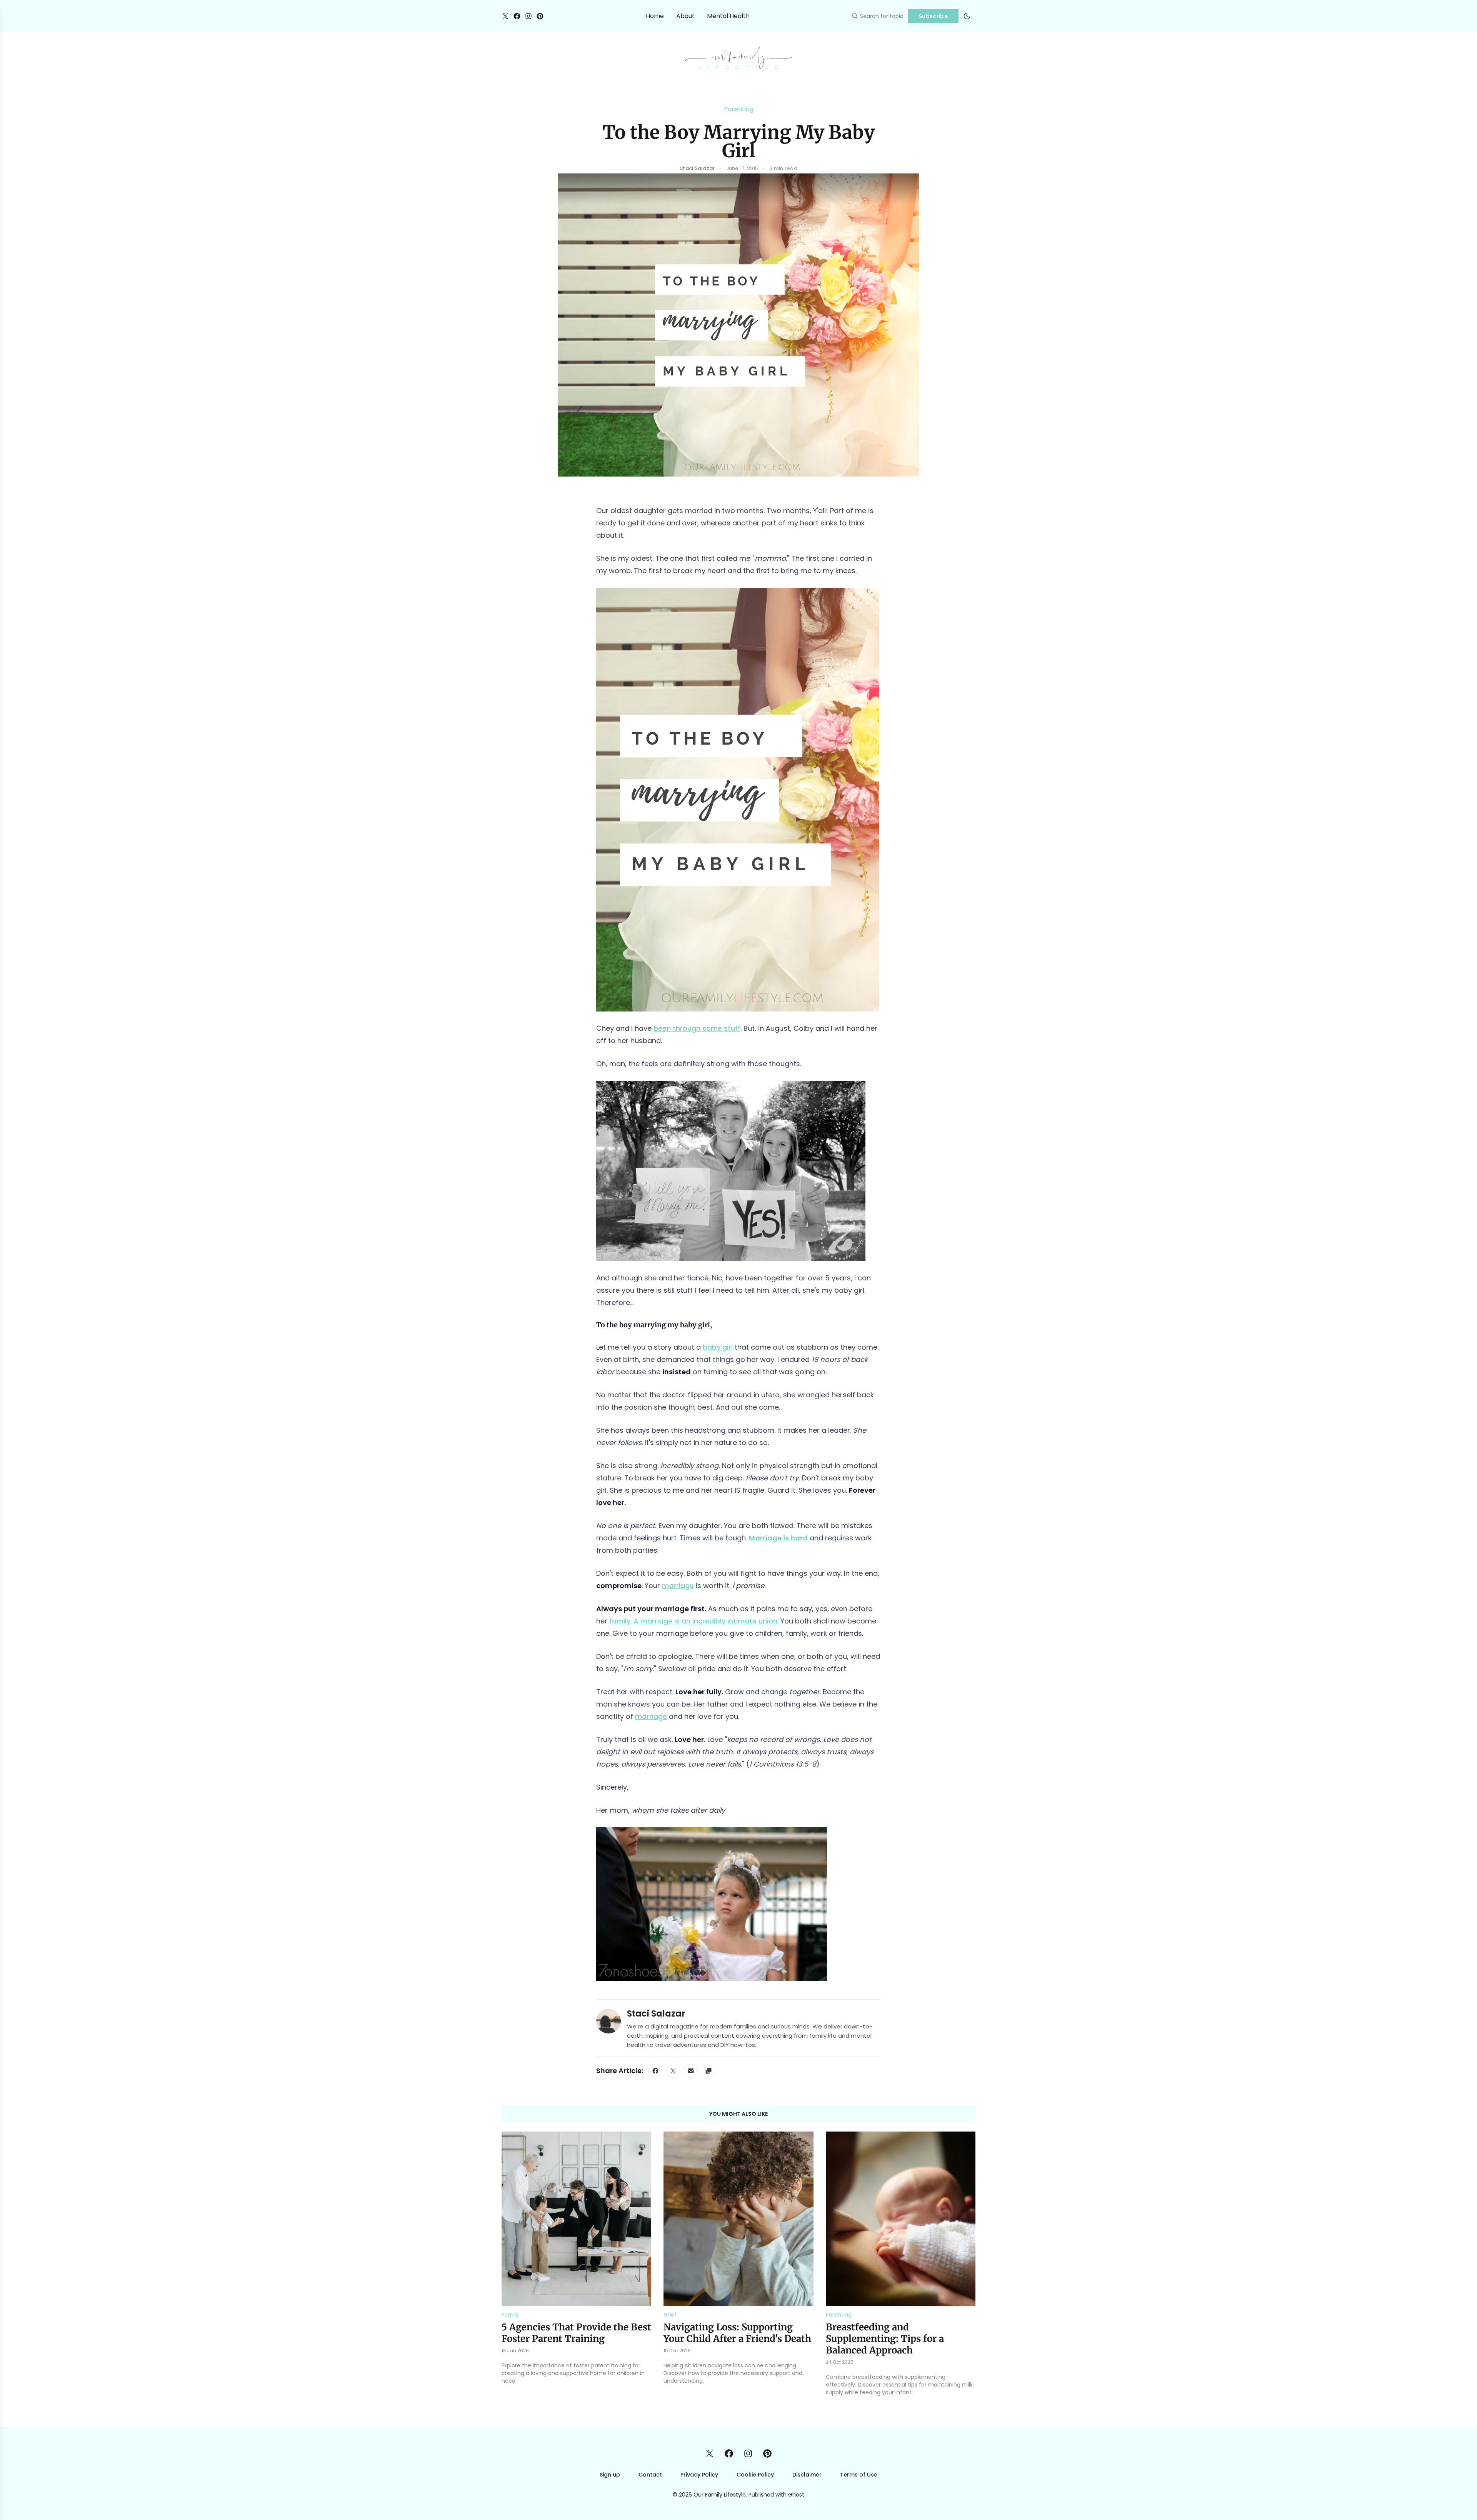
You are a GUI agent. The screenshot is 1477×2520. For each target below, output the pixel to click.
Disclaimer (807, 2475)
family (620, 1621)
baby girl (718, 1347)
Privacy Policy (699, 2475)
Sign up (610, 2475)
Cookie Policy (755, 2475)
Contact (650, 2475)
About (685, 16)
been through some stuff (697, 1028)
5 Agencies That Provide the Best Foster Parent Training (576, 2333)
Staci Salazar (656, 2014)
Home (655, 16)
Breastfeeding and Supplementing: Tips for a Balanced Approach (885, 2339)
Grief (670, 2315)
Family (510, 2315)
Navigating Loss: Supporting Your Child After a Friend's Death (737, 2333)
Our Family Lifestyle (720, 2495)
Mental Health (728, 16)
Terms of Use (859, 2475)
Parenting (739, 109)
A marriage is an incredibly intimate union (705, 1621)
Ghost (796, 2495)
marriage (678, 1586)
